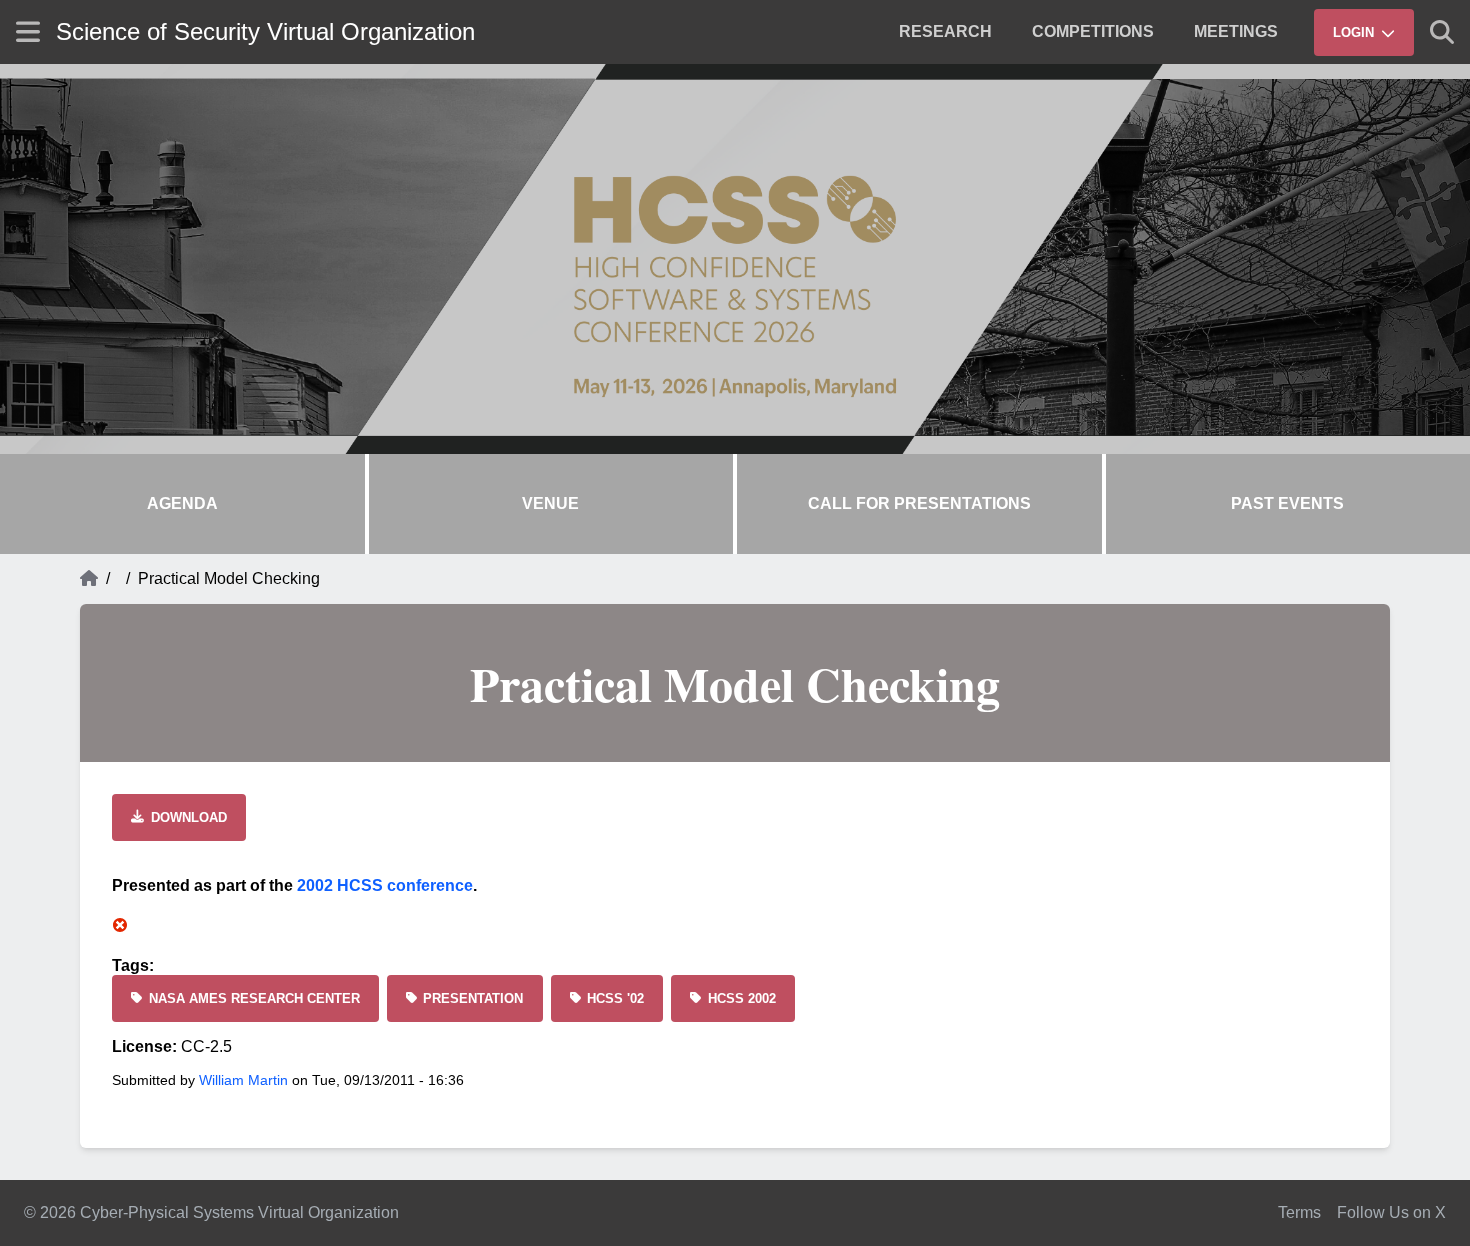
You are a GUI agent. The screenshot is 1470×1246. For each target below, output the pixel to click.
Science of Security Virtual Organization (265, 31)
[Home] (89, 579)
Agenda (182, 503)
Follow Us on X (1391, 1212)
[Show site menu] (28, 31)
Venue (550, 503)
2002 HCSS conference (385, 885)
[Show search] (1442, 32)
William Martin (243, 1080)
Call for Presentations (919, 503)
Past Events (1287, 503)
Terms (1299, 1212)
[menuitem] (945, 32)
